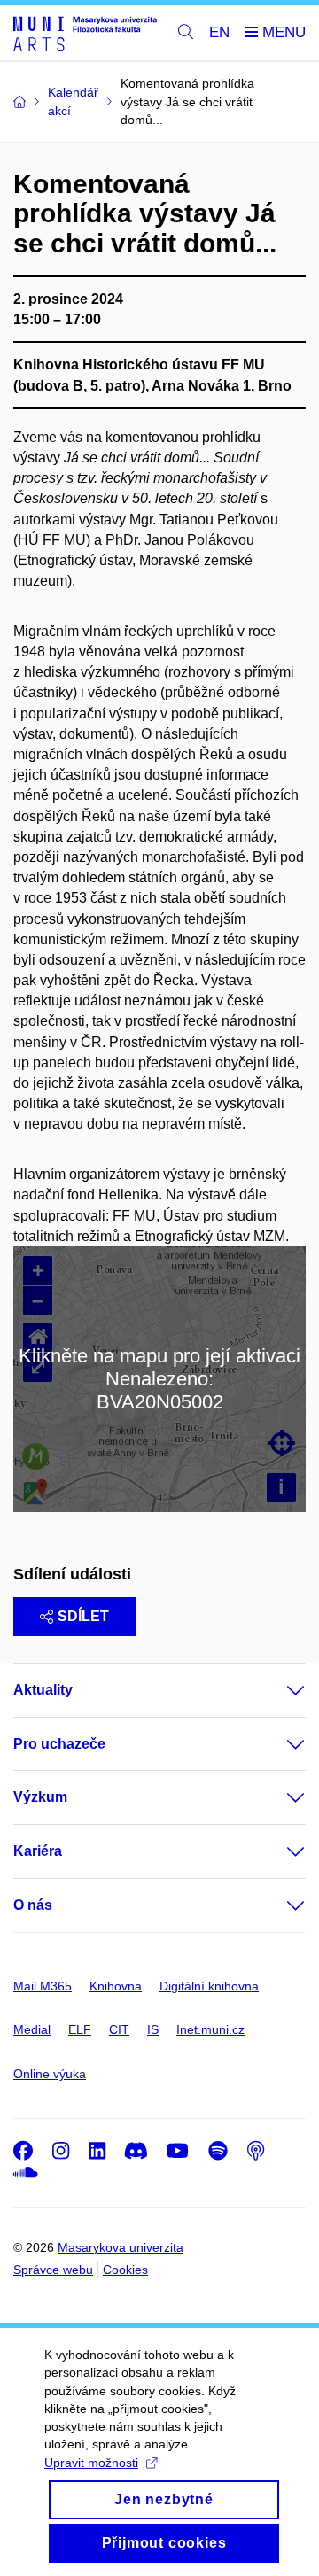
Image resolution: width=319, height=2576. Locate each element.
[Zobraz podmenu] (278, 1690)
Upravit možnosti (91, 2463)
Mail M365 (43, 1986)
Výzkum (40, 1797)
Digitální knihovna (209, 1986)
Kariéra (38, 1851)
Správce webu (53, 2270)
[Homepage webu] (85, 33)
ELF (80, 2029)
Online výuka (50, 2074)
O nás (33, 1905)
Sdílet (83, 1616)
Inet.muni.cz (210, 2029)
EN (219, 32)
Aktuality (43, 1690)
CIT (119, 2029)
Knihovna (116, 1986)
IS (153, 2029)
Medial (32, 2029)
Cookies (125, 2270)
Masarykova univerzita (121, 2247)
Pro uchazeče (59, 1744)
